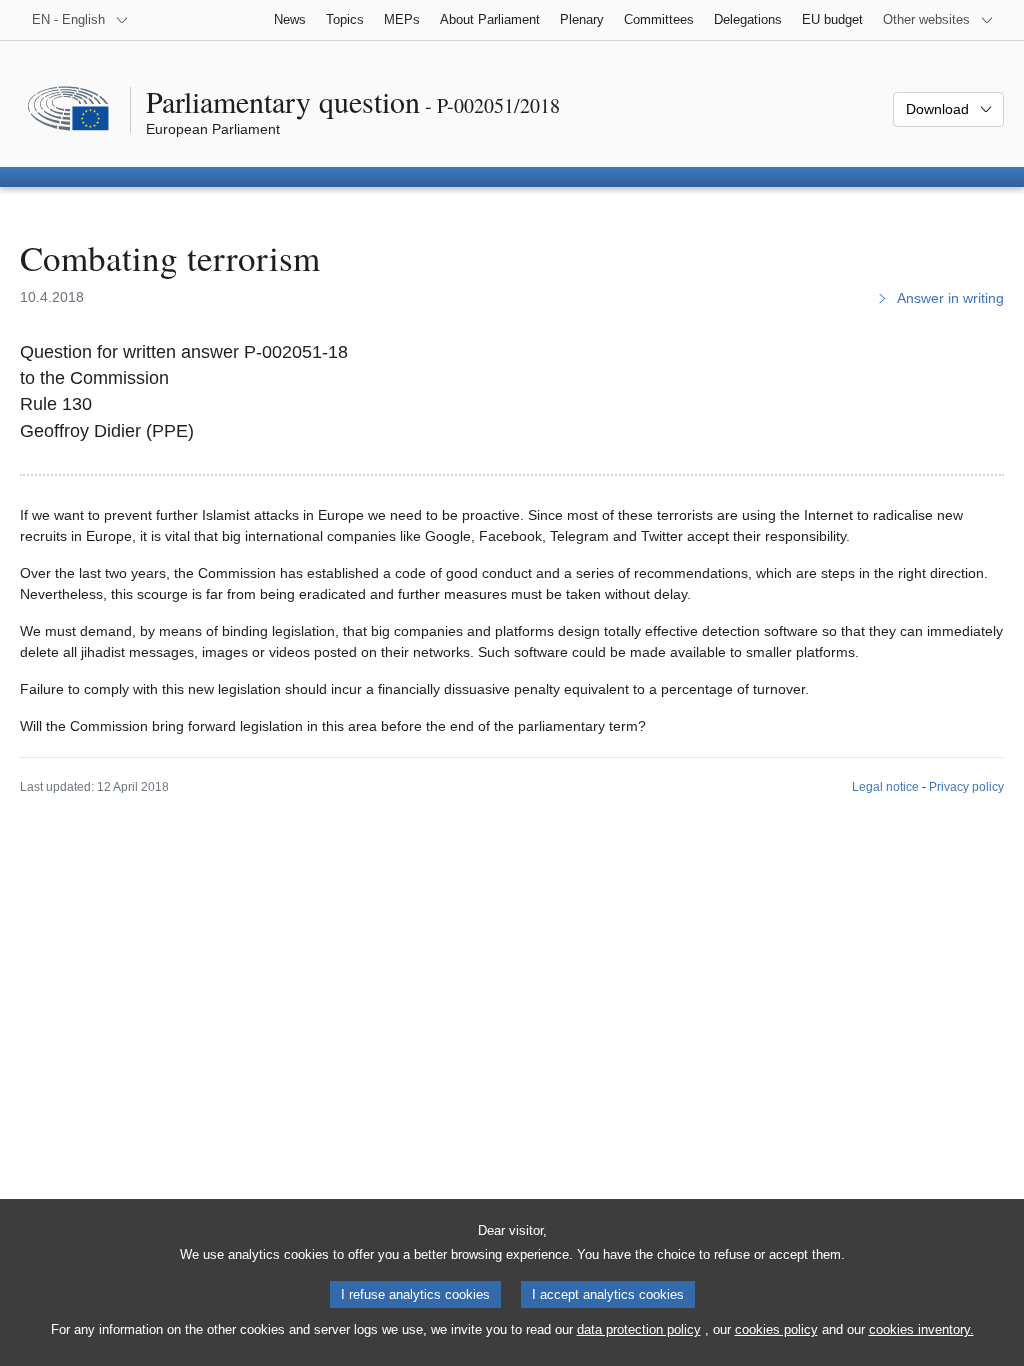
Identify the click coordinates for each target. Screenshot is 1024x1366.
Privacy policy (966, 787)
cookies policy (776, 1329)
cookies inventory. (921, 1329)
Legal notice (885, 787)
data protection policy (639, 1329)
